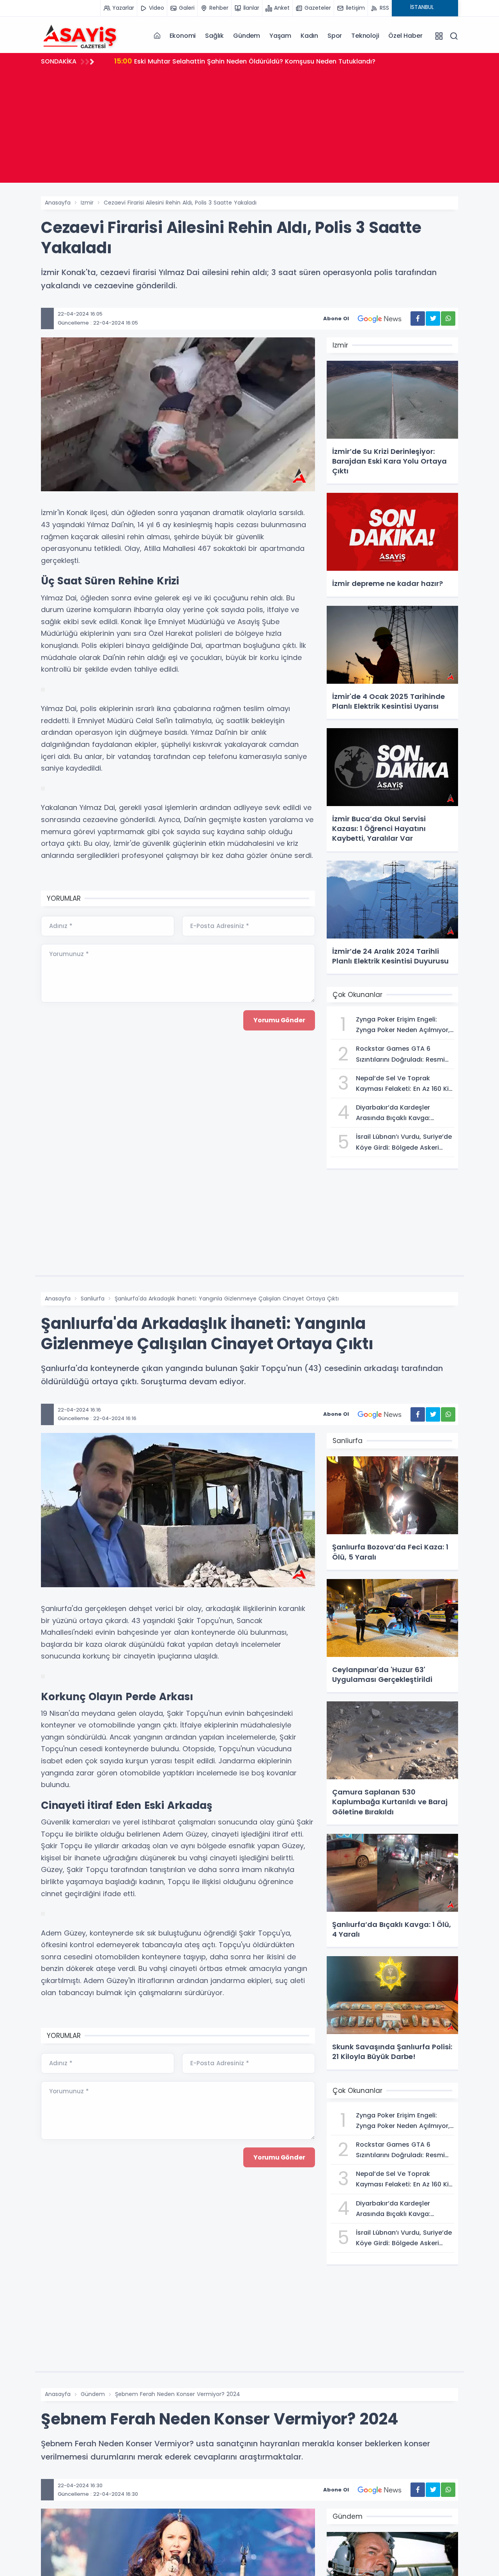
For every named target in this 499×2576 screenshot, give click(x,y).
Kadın (309, 36)
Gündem (247, 36)
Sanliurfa (93, 1299)
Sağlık (214, 36)
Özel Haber (405, 36)
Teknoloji (365, 36)
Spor (335, 36)
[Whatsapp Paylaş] (448, 318)
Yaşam (280, 36)
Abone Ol (336, 318)
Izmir (87, 203)
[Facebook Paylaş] (418, 318)
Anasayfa (58, 203)
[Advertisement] (249, 128)
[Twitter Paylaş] (433, 318)
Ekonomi (183, 36)
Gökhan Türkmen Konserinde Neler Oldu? (189, 61)
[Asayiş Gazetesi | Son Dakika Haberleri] (80, 35)
